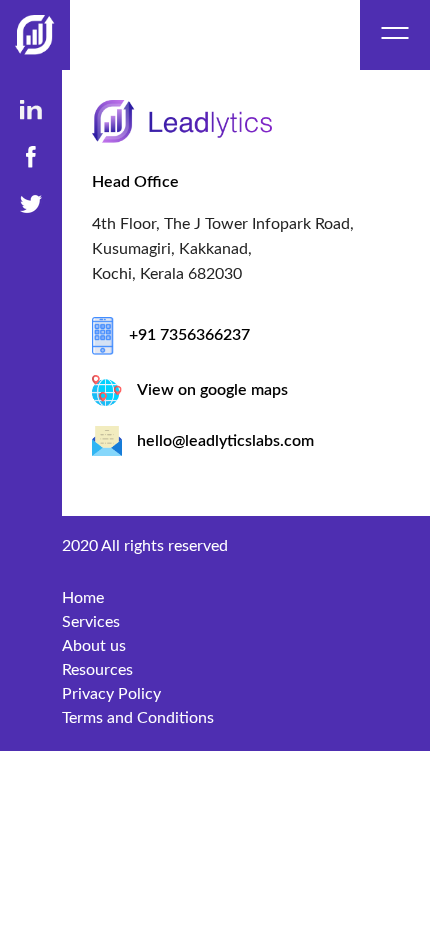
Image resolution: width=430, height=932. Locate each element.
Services (91, 622)
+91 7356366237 (189, 335)
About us (94, 646)
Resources (97, 670)
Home (83, 598)
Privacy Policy (111, 694)
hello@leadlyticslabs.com (225, 441)
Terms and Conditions (138, 718)
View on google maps (212, 390)
